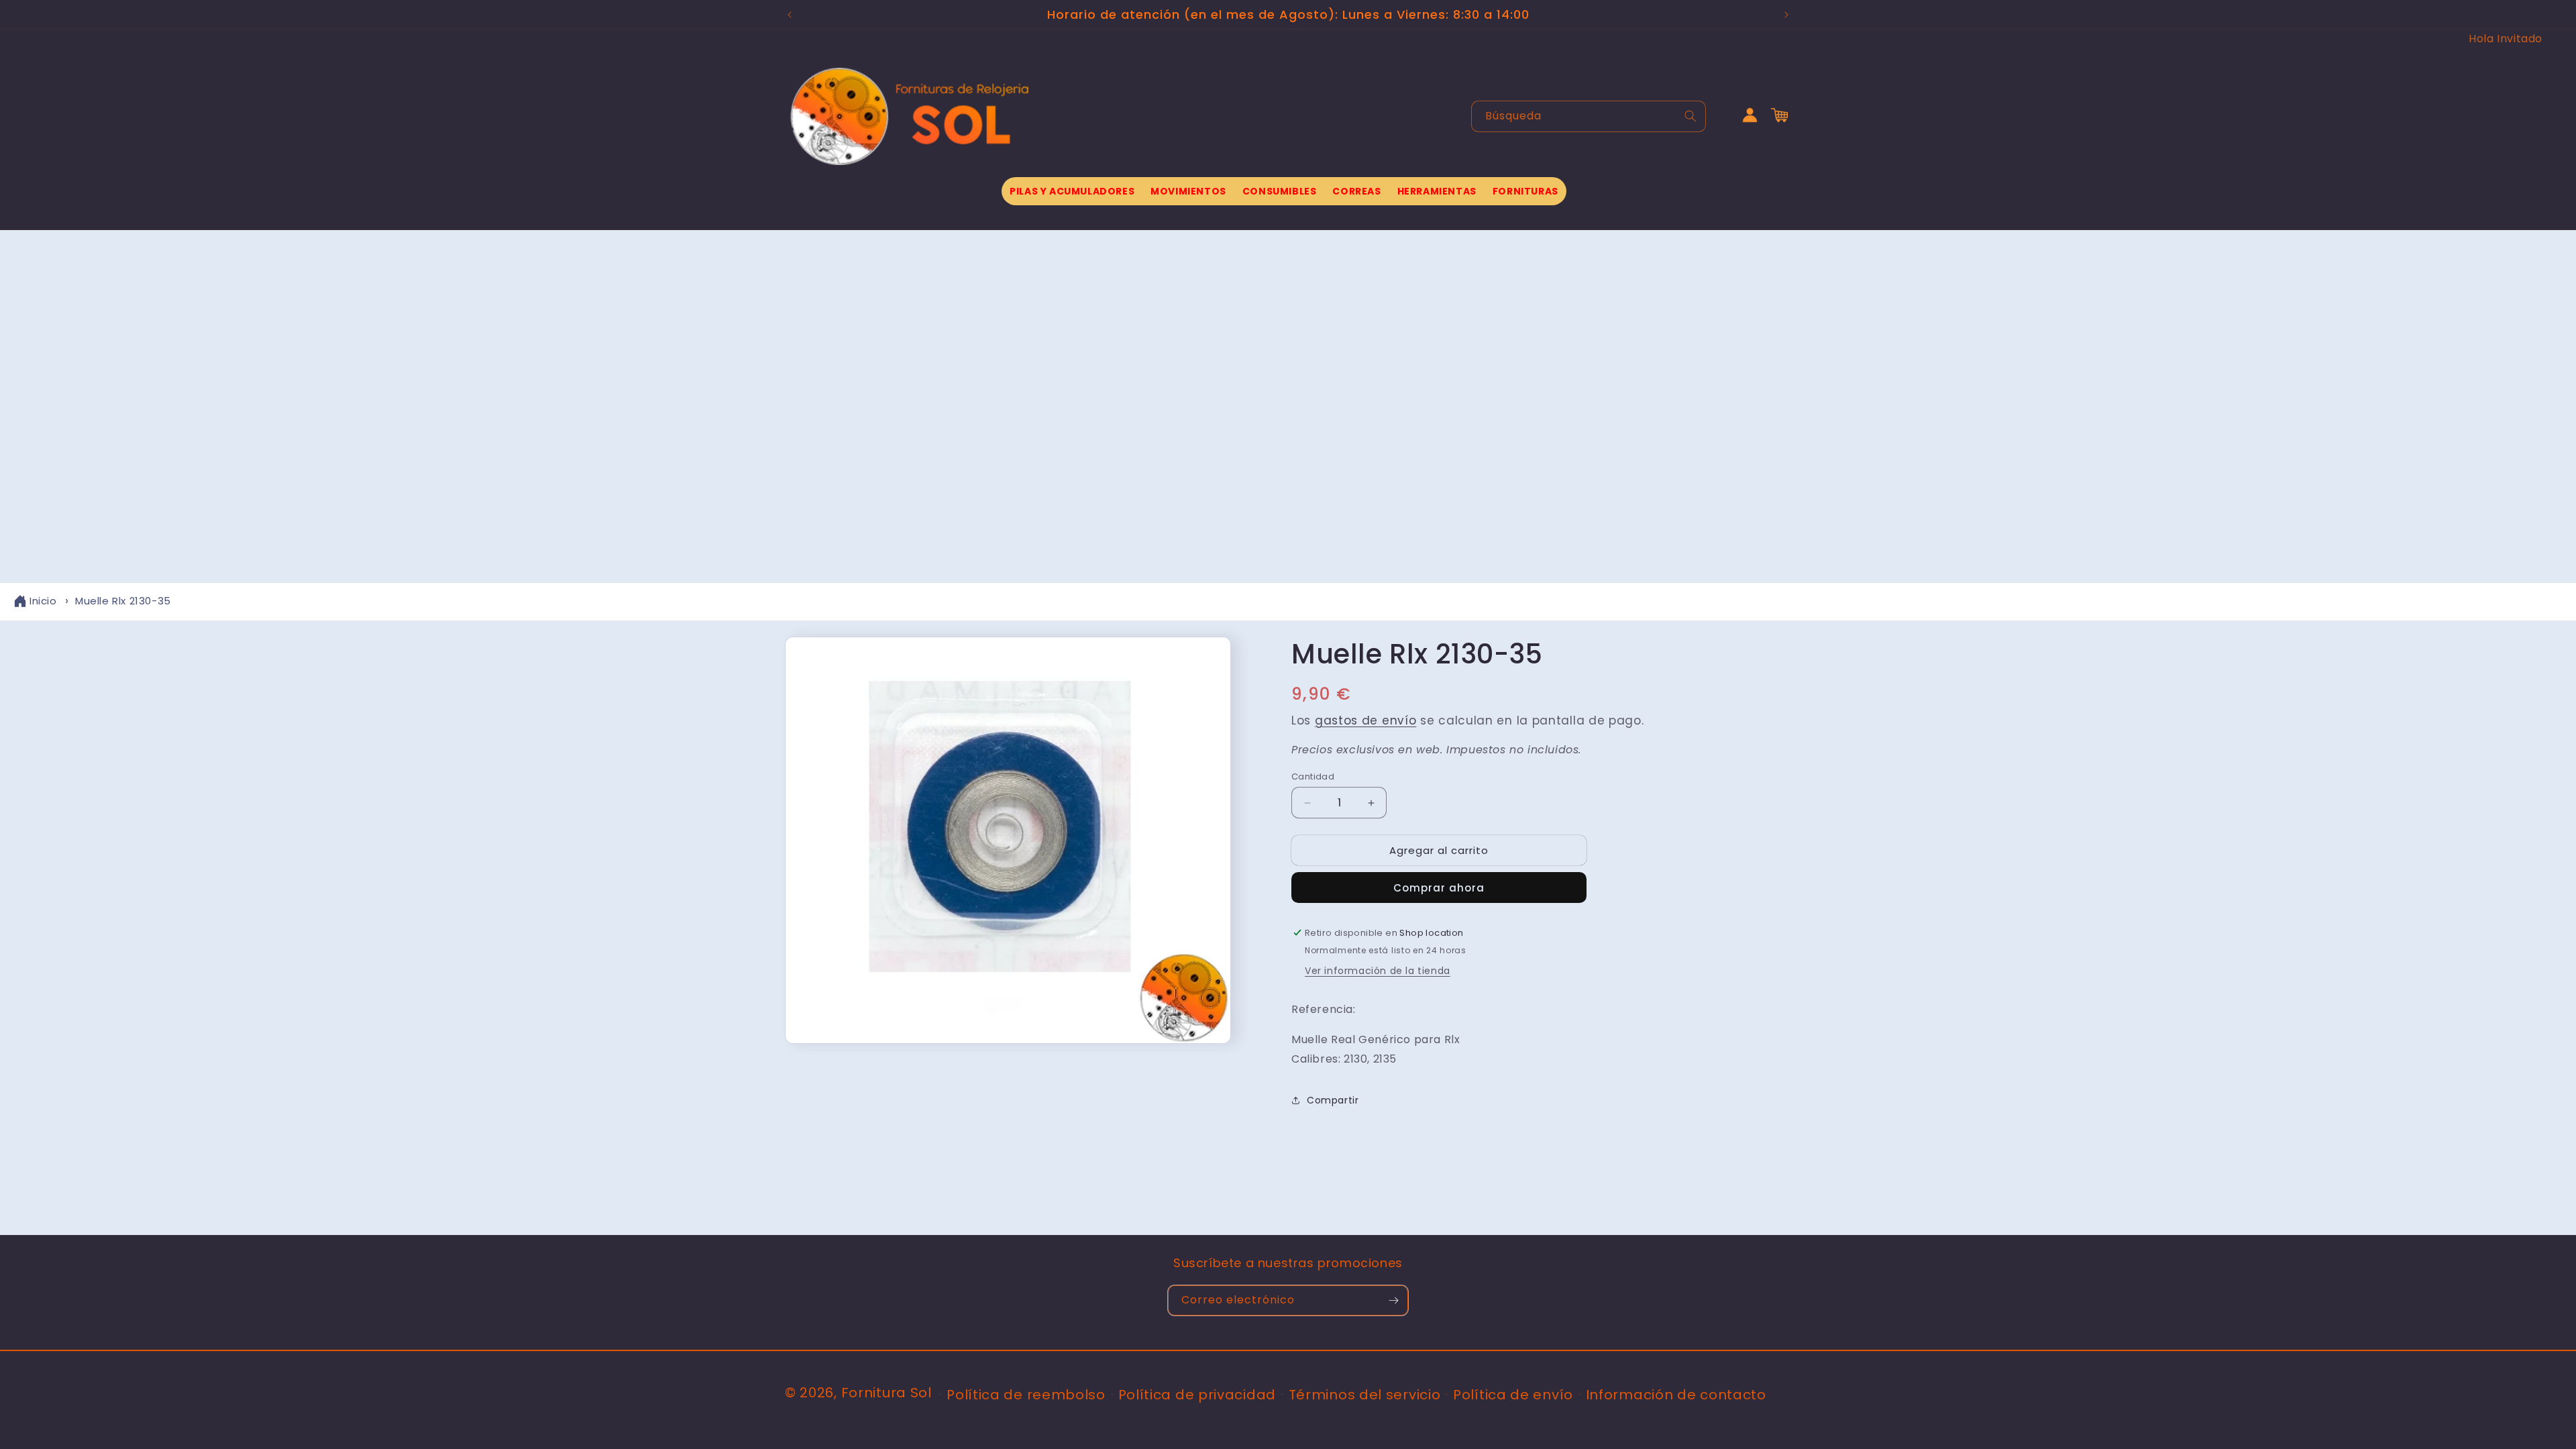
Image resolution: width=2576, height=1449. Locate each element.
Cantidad (1313, 776)
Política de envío (1513, 1395)
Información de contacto (1676, 1395)
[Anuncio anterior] (790, 15)
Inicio (43, 601)
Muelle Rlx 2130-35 (123, 601)
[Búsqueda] (1690, 116)
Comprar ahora (1439, 888)
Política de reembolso (1026, 1395)
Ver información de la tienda (1378, 971)
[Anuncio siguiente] (1786, 15)
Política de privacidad (1197, 1395)
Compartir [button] (1333, 1100)
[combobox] (1589, 116)
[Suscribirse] (1393, 1300)
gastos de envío (1366, 720)
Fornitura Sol (887, 1393)
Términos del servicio (1365, 1395)
